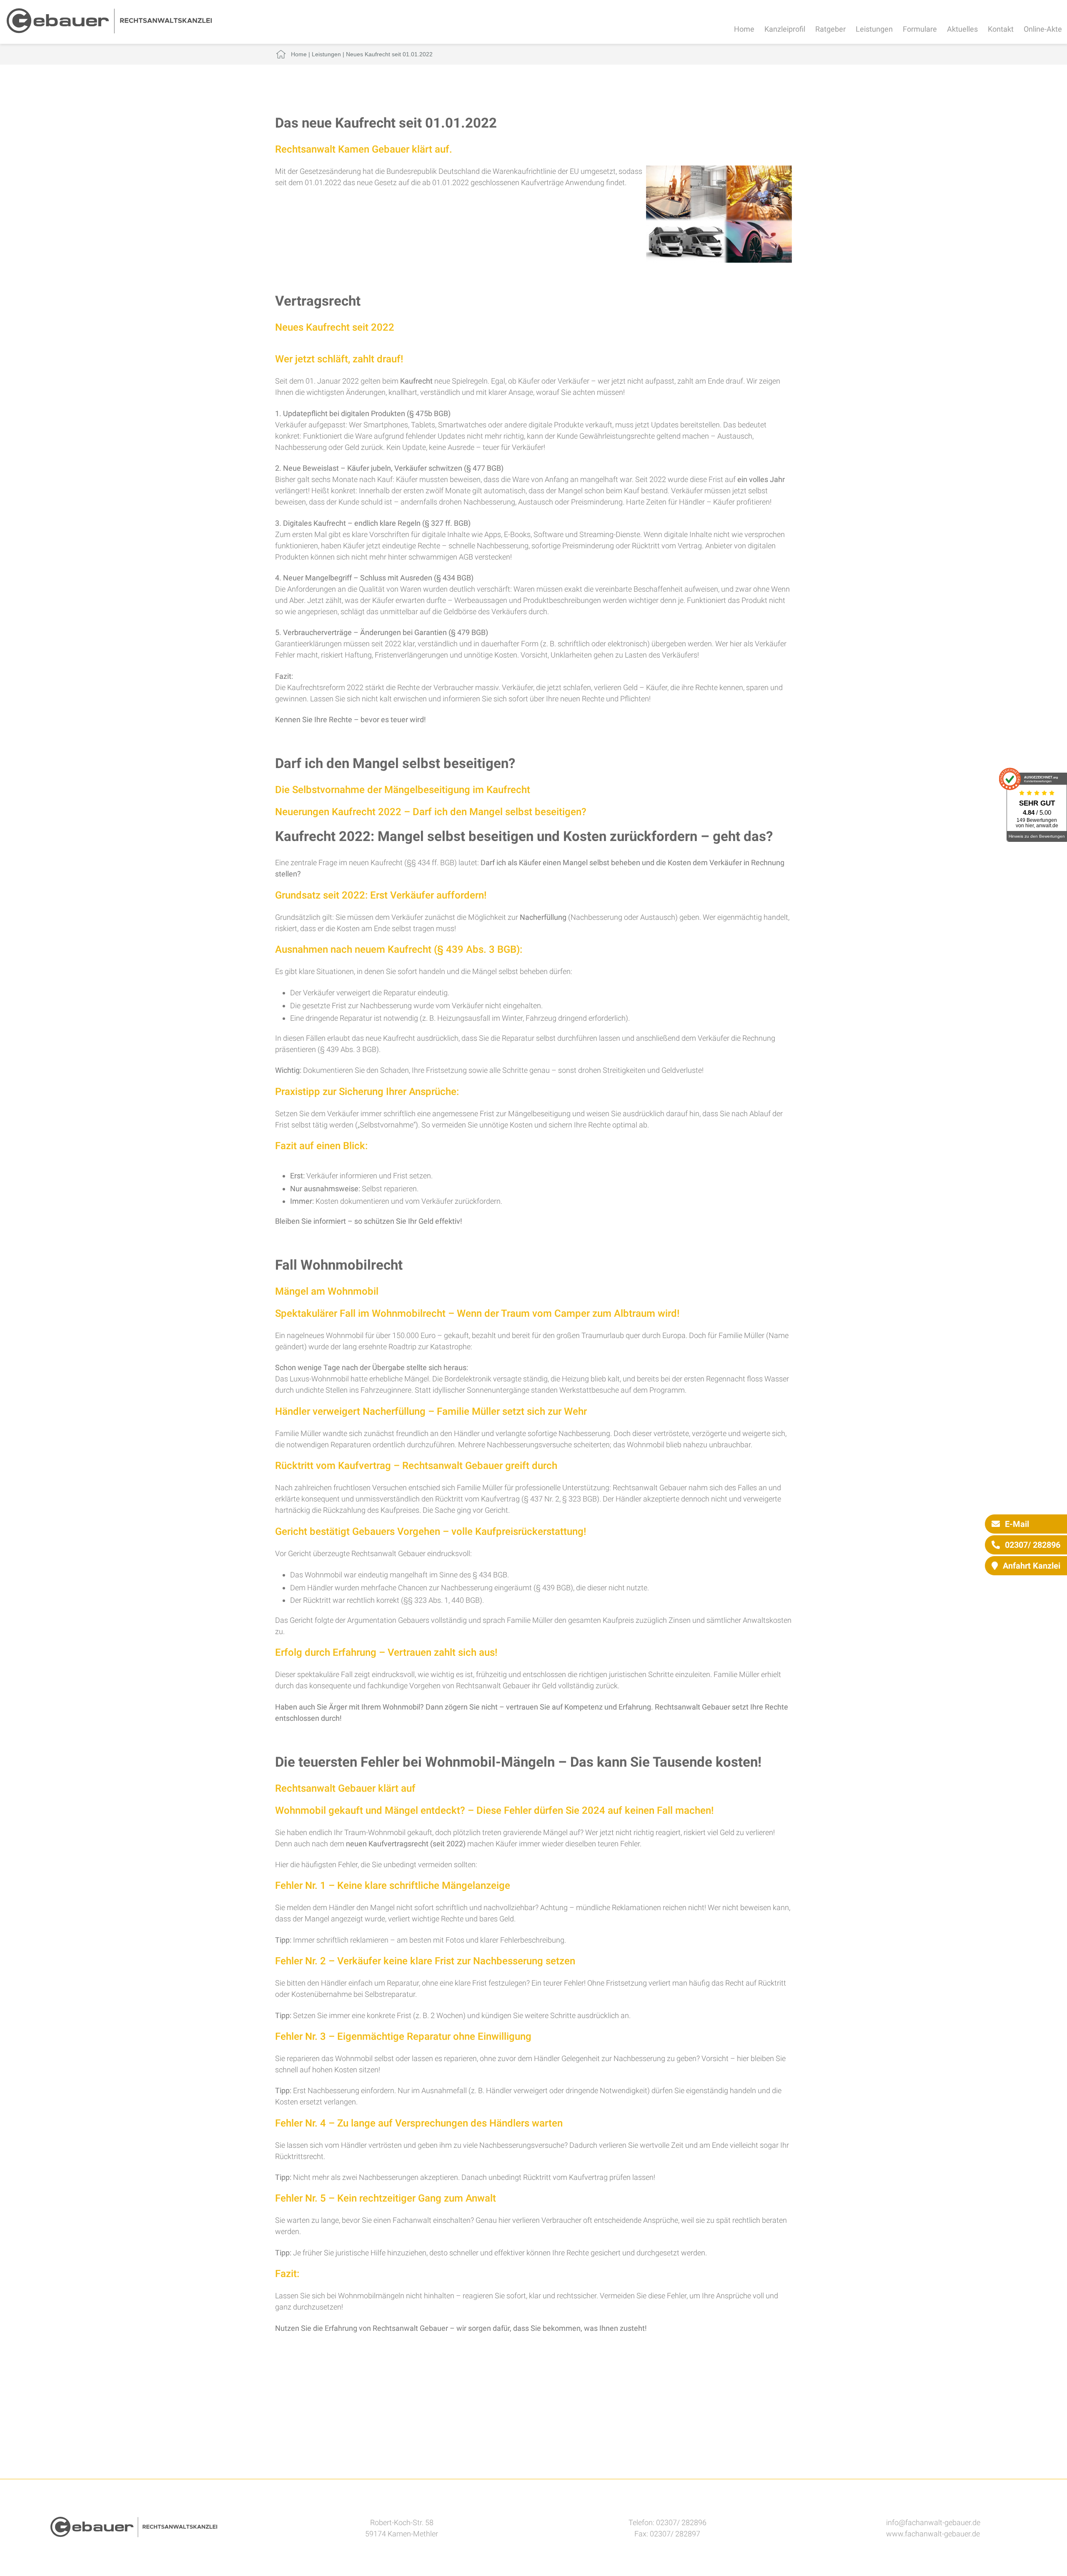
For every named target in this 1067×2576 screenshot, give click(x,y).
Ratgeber (830, 29)
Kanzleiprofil (785, 29)
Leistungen (874, 29)
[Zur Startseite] (109, 31)
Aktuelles (962, 29)
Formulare (920, 29)
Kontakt (1001, 29)
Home (744, 29)
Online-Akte (1043, 29)
